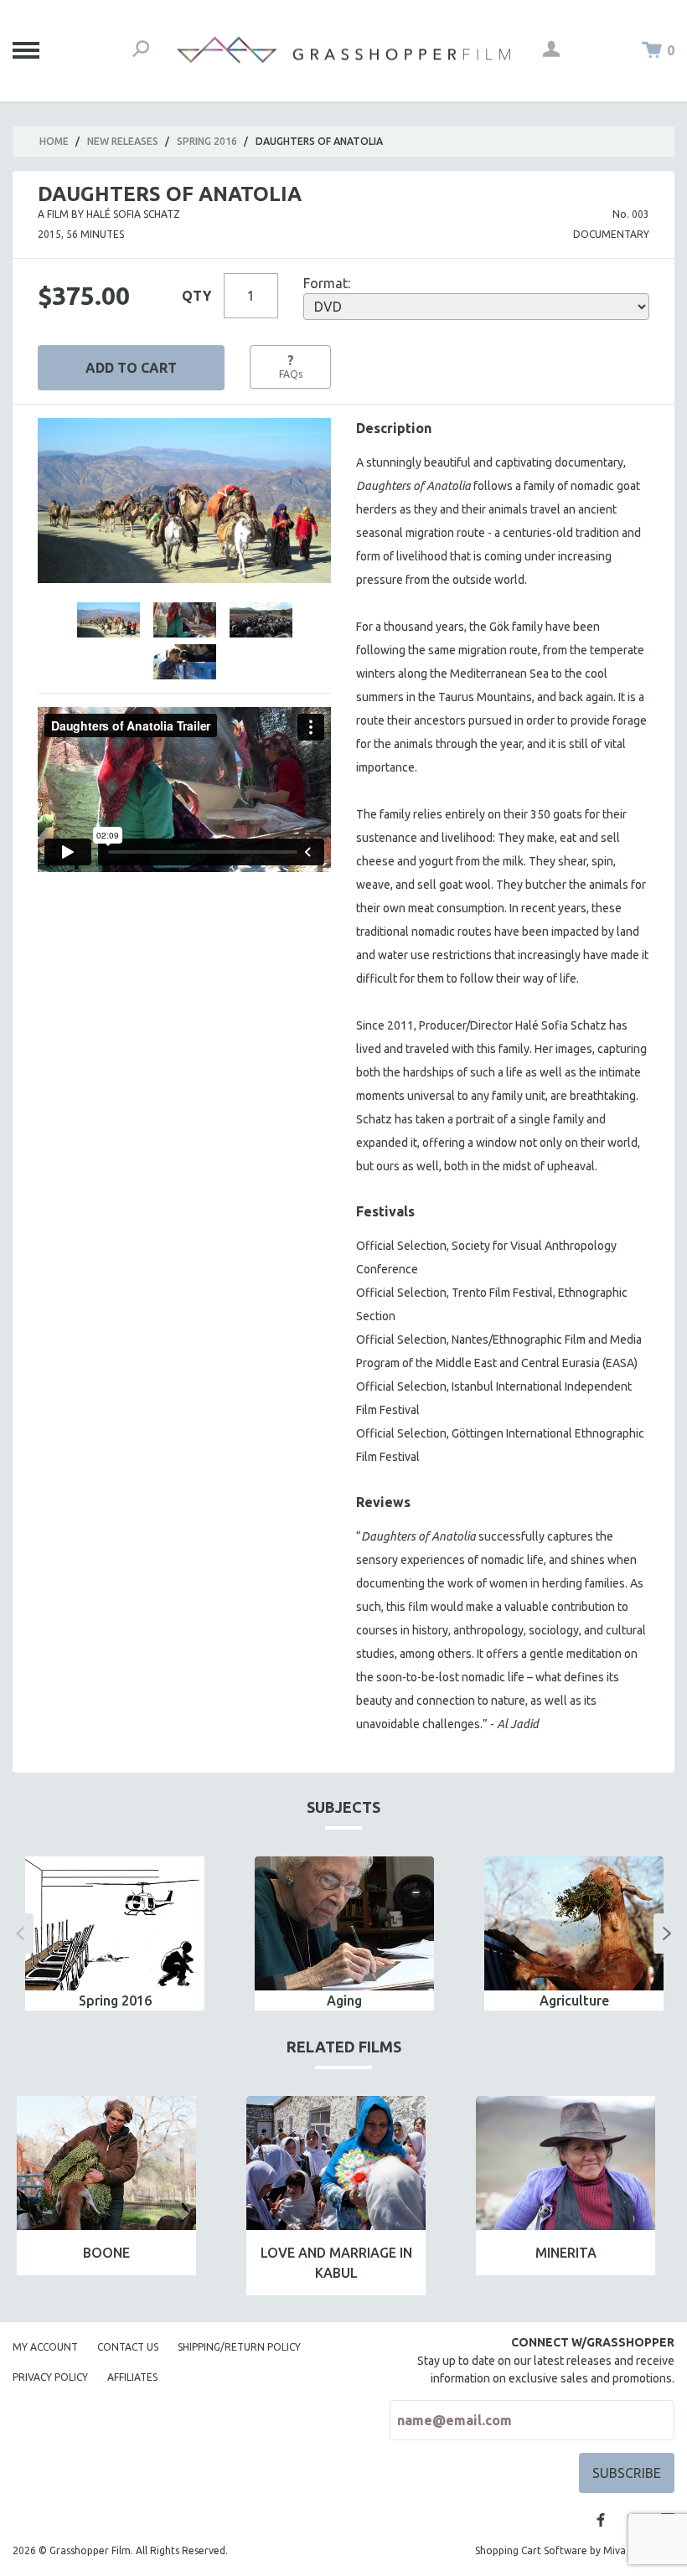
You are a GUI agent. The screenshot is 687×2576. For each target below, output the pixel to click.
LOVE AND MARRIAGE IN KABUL (336, 2263)
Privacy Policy (50, 2377)
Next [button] (667, 1933)
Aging (344, 2000)
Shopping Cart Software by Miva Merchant (575, 2550)
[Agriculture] (574, 1924)
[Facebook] (601, 2520)
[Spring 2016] (115, 1924)
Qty (196, 296)
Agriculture (574, 2000)
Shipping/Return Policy (239, 2347)
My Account (45, 2347)
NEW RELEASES (123, 141)
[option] (115, 1934)
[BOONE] (106, 2163)
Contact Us (128, 2347)
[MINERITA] (566, 2163)
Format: (327, 283)
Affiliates (132, 2377)
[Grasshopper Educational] (343, 50)
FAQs (291, 366)
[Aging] (344, 1924)
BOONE (106, 2253)
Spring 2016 (207, 141)
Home (54, 141)
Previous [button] (20, 1933)
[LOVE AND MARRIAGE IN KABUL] (336, 2163)
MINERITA (566, 2253)
